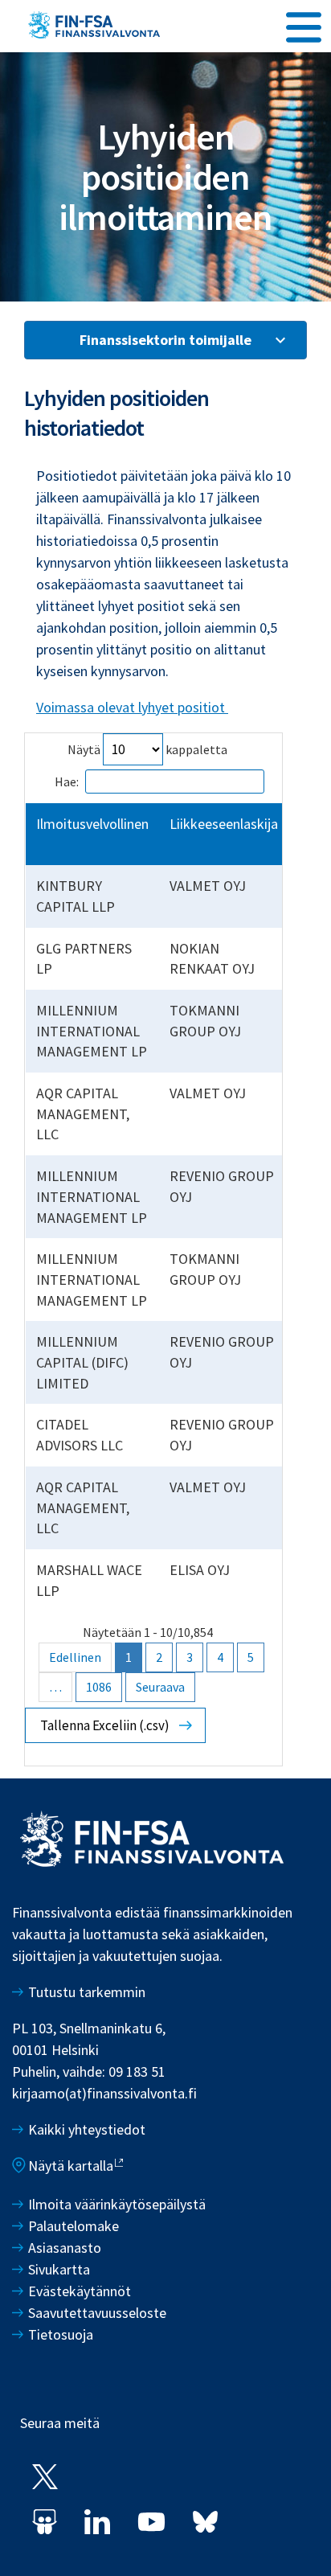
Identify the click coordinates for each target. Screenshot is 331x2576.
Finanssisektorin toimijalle (165, 340)
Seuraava (160, 1687)
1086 (99, 1687)
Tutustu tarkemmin (87, 1992)
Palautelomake (74, 2226)
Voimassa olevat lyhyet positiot (132, 707)
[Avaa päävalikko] (304, 25)
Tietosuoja (61, 2334)
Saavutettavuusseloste (97, 2313)
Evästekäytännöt (80, 2291)
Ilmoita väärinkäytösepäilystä (117, 2204)
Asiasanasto (65, 2248)
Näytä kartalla (71, 2166)
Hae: (67, 781)
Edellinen (75, 1657)
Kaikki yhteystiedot (87, 2129)
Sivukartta (59, 2269)
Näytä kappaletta (147, 749)
